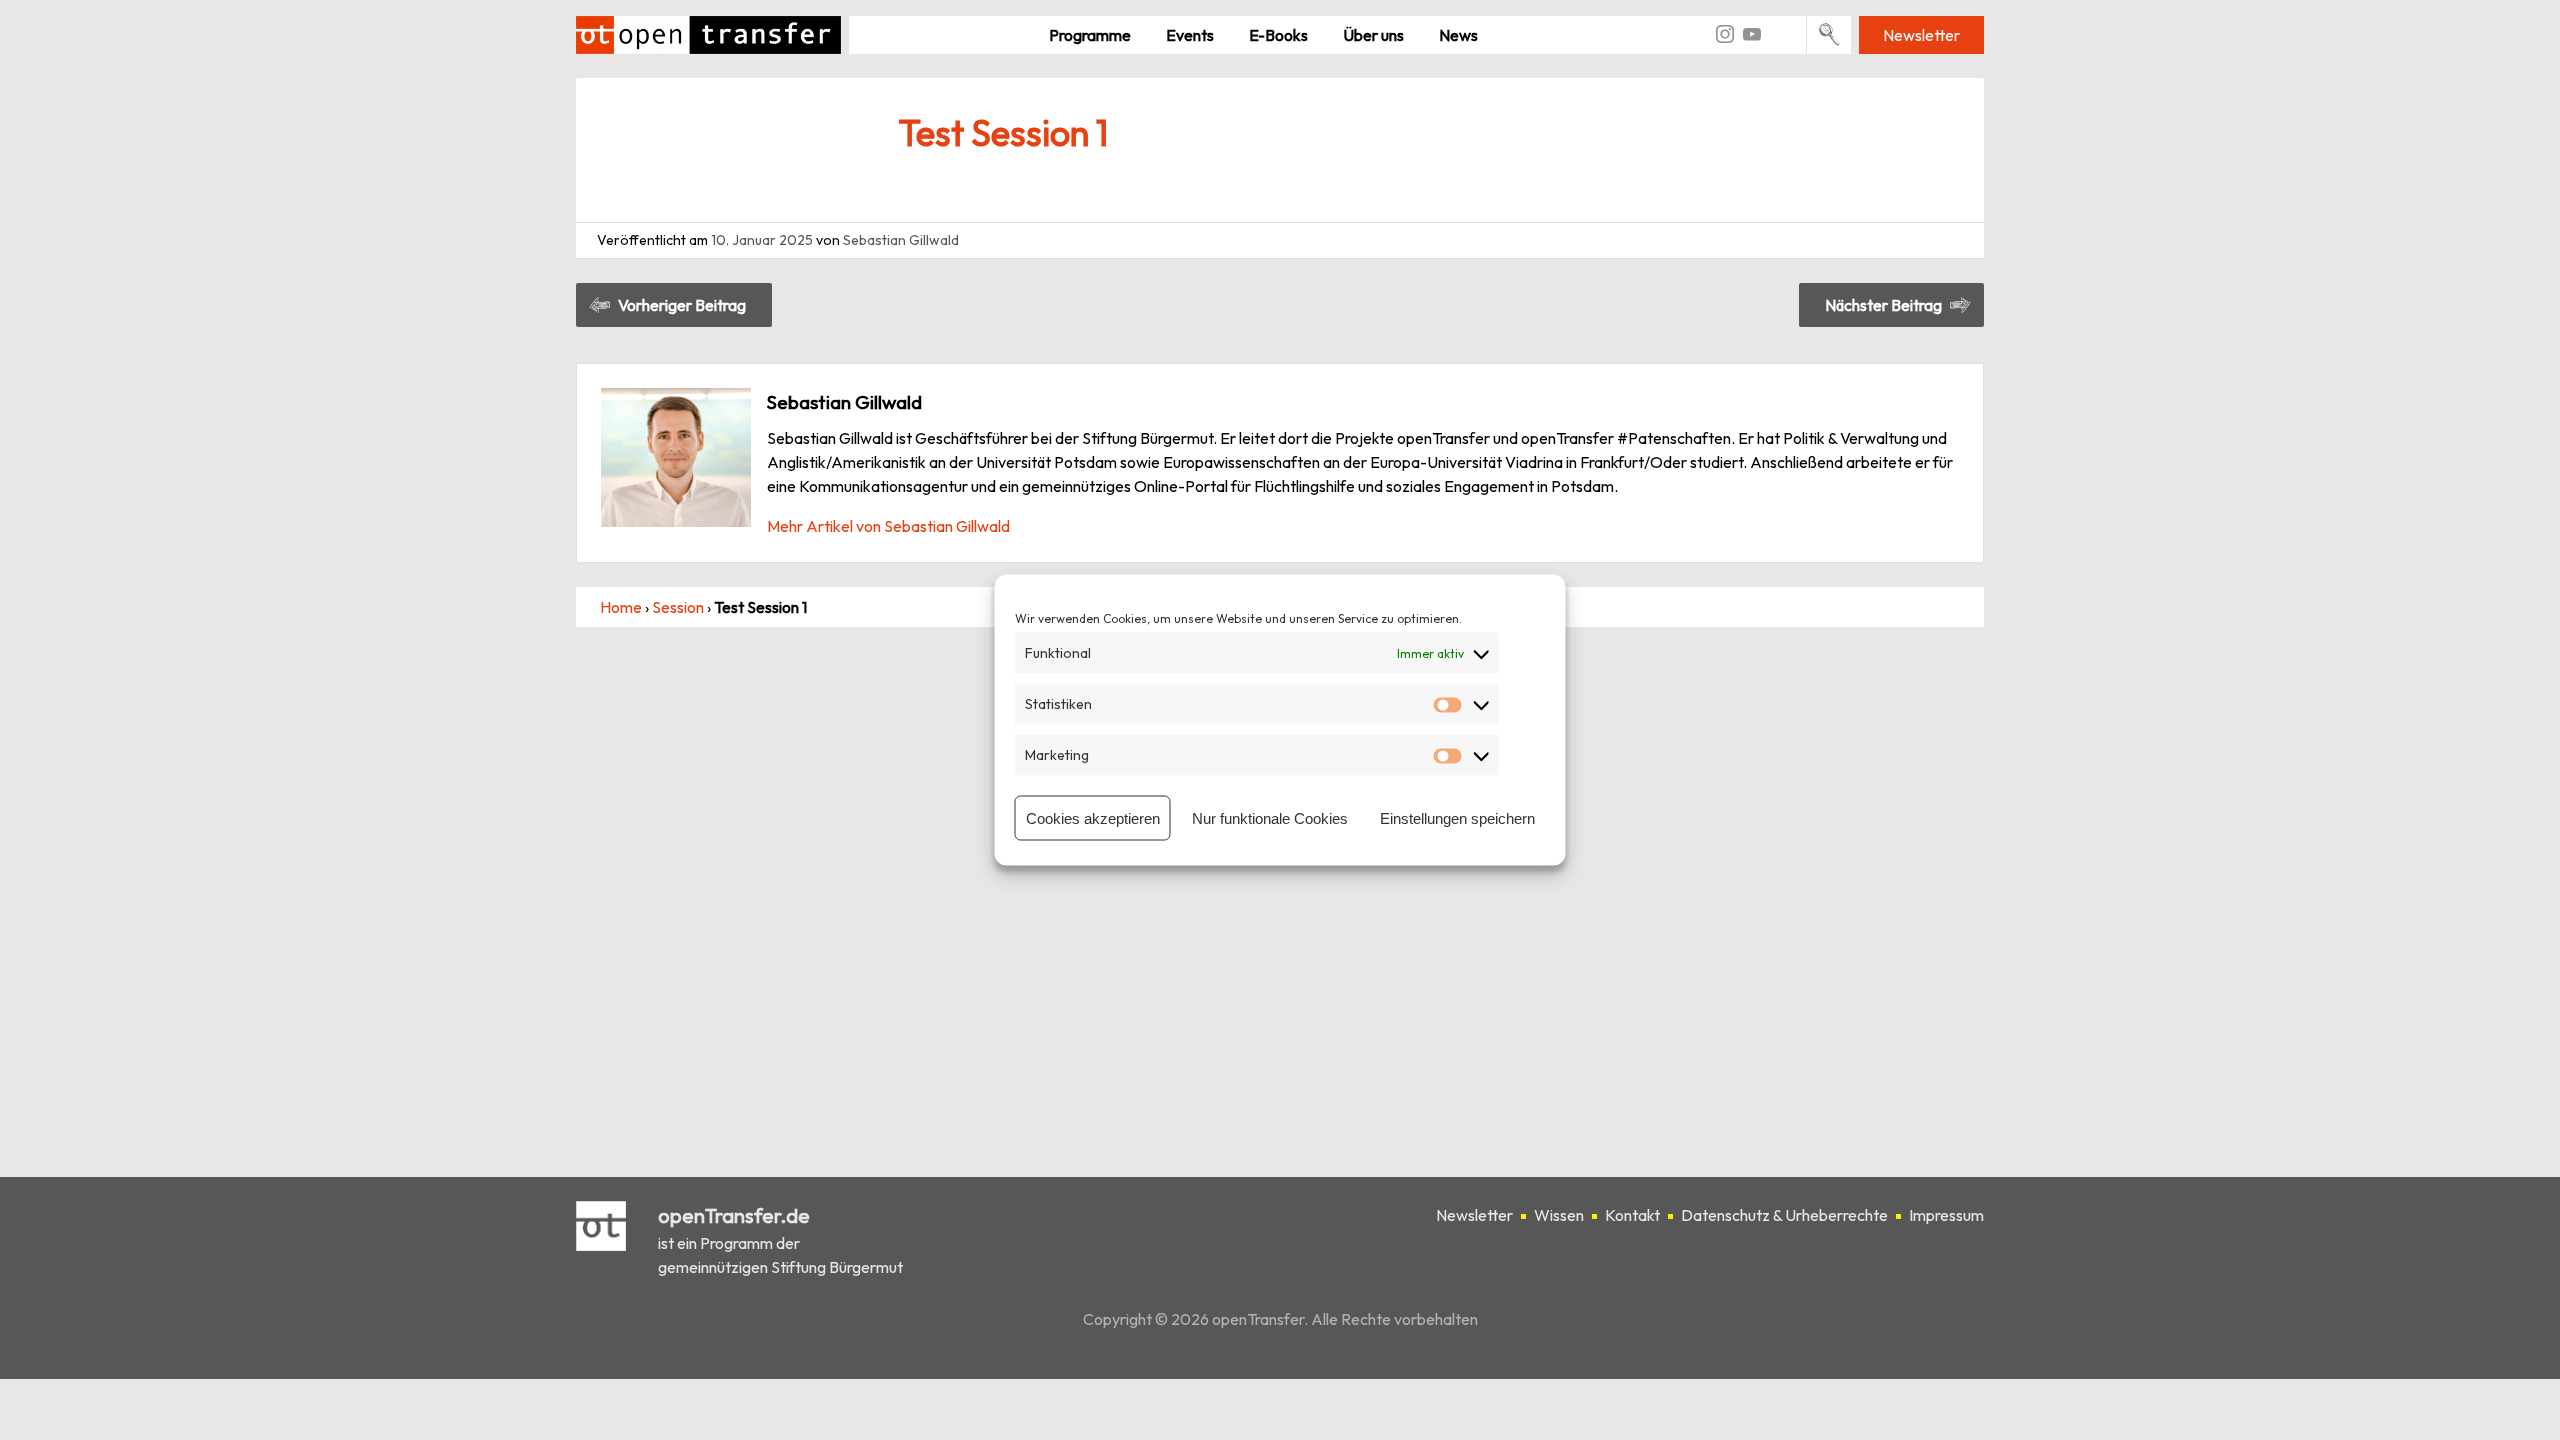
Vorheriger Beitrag (682, 305)
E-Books (1278, 35)
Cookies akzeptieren (1093, 817)
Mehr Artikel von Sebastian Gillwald (888, 526)
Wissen (1559, 1215)
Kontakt (1632, 1215)
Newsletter (1921, 35)
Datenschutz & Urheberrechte (1784, 1215)
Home (621, 607)
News (1458, 35)
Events (1190, 35)
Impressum (1946, 1215)
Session (678, 607)
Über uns (1373, 35)
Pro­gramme (1090, 35)
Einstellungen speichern (1457, 817)
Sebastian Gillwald (901, 240)
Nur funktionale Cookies (1270, 817)
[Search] (1829, 34)
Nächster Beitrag (1883, 305)
